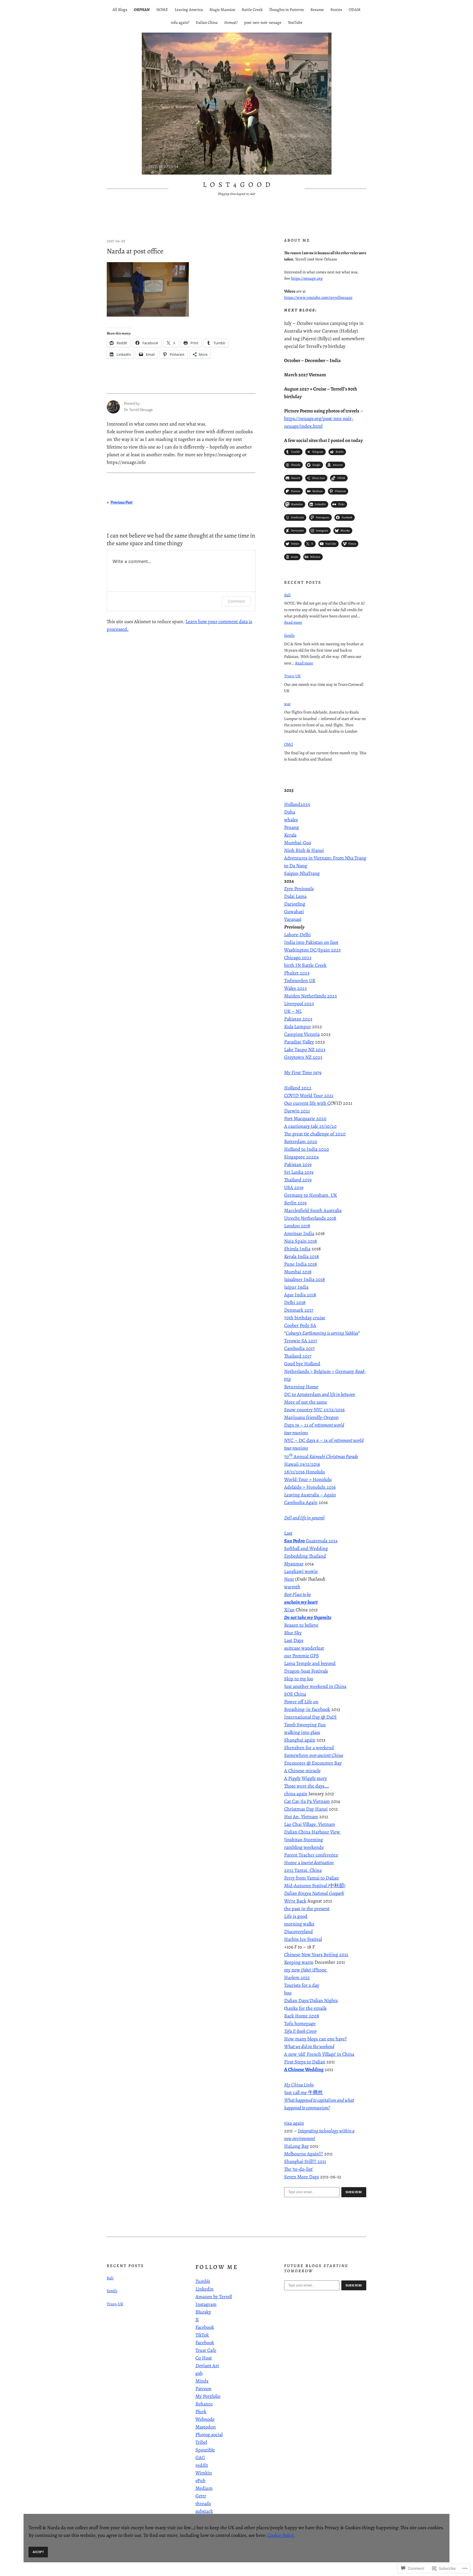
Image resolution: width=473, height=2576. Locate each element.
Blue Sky (293, 1633)
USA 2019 (294, 1187)
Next (289, 1579)
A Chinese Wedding (304, 2069)
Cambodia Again (301, 1502)
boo (288, 1993)
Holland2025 (297, 804)
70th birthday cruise (305, 1318)
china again (296, 1794)
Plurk (201, 2412)
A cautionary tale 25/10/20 (310, 1126)
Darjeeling (295, 904)
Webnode (205, 2419)
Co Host (204, 2358)
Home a (309, 1863)
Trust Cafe (206, 2350)
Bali (287, 595)
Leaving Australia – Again (310, 1495)
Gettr (201, 2496)
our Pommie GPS (302, 1656)
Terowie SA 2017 (301, 1341)
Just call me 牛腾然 (303, 2092)
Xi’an (289, 1610)
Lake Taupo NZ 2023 (305, 1050)
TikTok (202, 2335)
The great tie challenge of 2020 (315, 1134)
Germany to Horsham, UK (311, 1195)
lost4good (238, 185)
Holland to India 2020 (307, 1149)
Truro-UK (292, 676)
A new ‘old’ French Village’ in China (319, 2054)
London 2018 (297, 1226)
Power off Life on (301, 1702)
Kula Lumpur (298, 1027)
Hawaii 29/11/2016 (302, 1464)
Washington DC (300, 950)
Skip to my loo (299, 1679)
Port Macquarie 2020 (305, 1118)
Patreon (203, 2389)
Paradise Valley (299, 1042)
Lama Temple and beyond (310, 1663)
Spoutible (205, 2450)
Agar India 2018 (300, 1295)
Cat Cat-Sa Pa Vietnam (307, 1801)
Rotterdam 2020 (301, 1141)
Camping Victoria (302, 1034)
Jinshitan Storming (304, 1840)
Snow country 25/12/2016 (314, 1410)
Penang (292, 827)
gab (199, 2373)
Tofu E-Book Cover (300, 2031)
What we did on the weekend (309, 2046)
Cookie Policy (280, 2535)
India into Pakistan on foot (311, 942)
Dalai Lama (295, 896)
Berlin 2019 (295, 1203)
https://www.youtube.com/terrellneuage (318, 297)
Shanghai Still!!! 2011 (305, 2161)
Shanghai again (300, 1740)
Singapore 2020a (301, 1157)
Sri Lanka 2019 (299, 1172)
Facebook (205, 2327)
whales (291, 820)
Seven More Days (302, 2177)
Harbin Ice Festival (303, 1939)
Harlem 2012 (297, 1977)
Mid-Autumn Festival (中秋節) (315, 1886)
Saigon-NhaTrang (302, 873)
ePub (200, 2480)
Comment (236, 601)
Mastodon (206, 2427)
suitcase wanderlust (304, 1648)
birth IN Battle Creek (305, 965)
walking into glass (302, 1732)
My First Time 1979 (303, 1072)
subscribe (354, 2192)
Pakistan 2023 (298, 1019)
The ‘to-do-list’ (299, 2169)
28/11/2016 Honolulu (305, 1472)
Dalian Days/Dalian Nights (311, 2000)
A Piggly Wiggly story (305, 1778)
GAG (200, 2458)
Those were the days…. (307, 1786)
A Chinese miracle (302, 1771)
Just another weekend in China (315, 1686)
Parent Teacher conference (311, 1855)
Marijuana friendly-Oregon (311, 1417)
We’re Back (295, 1901)
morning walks (299, 1924)
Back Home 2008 (302, 2016)
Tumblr (203, 2281)
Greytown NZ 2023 (303, 1057)
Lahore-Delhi (297, 935)
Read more (293, 622)
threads (203, 2503)
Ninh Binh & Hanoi (304, 850)
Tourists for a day (302, 1985)
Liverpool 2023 (299, 1004)
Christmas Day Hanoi (306, 1809)
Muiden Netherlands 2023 (310, 996)
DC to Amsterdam (320, 1394)
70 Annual (321, 1456)
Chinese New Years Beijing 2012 (316, 1955)
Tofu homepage (300, 2023)
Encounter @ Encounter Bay (313, 1763)
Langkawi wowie (301, 1571)
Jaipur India (296, 1287)
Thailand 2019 (298, 1180)
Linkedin (204, 2289)
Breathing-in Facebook (307, 1709)
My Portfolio (208, 2396)
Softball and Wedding (306, 1548)
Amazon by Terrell (214, 2297)
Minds (202, 2381)
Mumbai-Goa (298, 843)
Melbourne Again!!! (304, 2154)
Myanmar (294, 1564)
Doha (290, 812)
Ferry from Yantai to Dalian (312, 1878)
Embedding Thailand (305, 1556)
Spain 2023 (329, 950)
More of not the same (306, 1402)
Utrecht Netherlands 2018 (310, 1218)
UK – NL (293, 1011)
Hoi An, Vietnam (301, 1817)
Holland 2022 (298, 1088)
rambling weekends (304, 1847)
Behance (204, 2404)
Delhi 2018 (295, 1302)
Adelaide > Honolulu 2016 (310, 1487)
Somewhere (314, 1755)
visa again (294, 2123)
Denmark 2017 (299, 1310)
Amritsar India (299, 1233)
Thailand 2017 (298, 1356)
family (289, 635)
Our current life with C (307, 1103)
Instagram (206, 2304)
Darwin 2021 (297, 1111)
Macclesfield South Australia (313, 1210)
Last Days (294, 1640)
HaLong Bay (296, 2146)
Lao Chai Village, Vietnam (310, 1824)
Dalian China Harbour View (313, 1832)
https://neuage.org (307, 278)
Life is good (296, 1916)
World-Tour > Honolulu (308, 1479)
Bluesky (203, 2312)
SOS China (295, 1694)
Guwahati (294, 912)
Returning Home (301, 1387)
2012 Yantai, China (303, 1870)
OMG (289, 744)
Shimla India (297, 1249)
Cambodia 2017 (299, 1348)
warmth (292, 1587)
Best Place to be (297, 1594)
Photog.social (209, 2435)
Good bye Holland (302, 1364)
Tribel (201, 2442)
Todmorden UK (300, 981)
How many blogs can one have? (315, 2039)
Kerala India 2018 (302, 1256)
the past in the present (307, 1909)
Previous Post (122, 502)
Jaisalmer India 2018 (305, 1279)
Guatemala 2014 (311, 1541)
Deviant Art (207, 2366)
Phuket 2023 (297, 973)
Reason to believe (301, 1625)
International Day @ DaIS (310, 1717)
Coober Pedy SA (300, 1325)
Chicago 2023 (298, 958)
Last (288, 1533)
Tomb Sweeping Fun (305, 1725)
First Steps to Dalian (305, 2062)
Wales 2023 (295, 988)
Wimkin (204, 2473)
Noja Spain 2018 (301, 1241)
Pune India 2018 (301, 1264)
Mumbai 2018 (298, 1272)
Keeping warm (299, 1962)
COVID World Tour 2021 (309, 1095)
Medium (204, 2488)
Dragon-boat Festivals (306, 1671)
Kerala (290, 835)
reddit (202, 2465)
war (287, 704)
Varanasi (293, 919)
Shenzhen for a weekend (309, 1748)
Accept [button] (38, 2552)
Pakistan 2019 (298, 1164)
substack (204, 2511)
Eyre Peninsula (299, 889)
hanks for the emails (306, 2008)
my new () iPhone (306, 1970)
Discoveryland (298, 1932)
